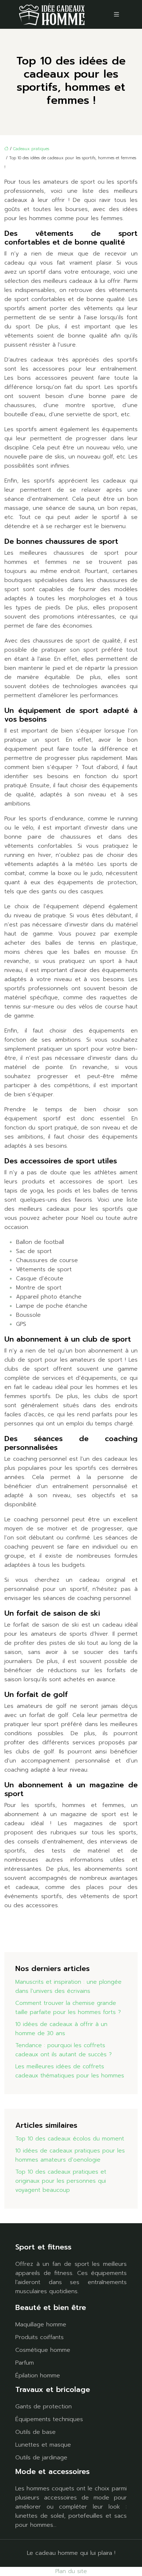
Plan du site (71, 2571)
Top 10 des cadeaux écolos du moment (70, 2139)
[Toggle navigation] (117, 14)
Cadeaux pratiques (31, 149)
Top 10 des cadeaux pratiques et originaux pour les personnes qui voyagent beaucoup (61, 2181)
